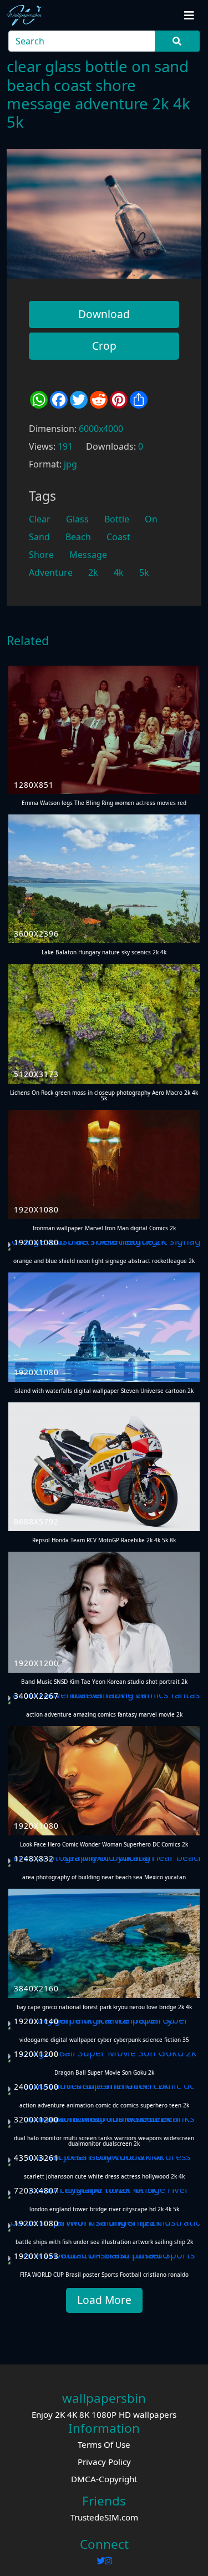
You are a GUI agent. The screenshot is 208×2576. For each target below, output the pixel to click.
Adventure (51, 572)
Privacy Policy (104, 2462)
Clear (40, 519)
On (151, 519)
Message (88, 555)
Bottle (117, 519)
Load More (104, 2300)
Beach (78, 537)
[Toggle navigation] (189, 16)
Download (104, 314)
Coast (118, 537)
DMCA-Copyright (104, 2479)
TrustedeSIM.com (104, 2517)
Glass (77, 519)
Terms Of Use (104, 2444)
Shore (41, 555)
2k (93, 572)
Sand (39, 537)
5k (144, 572)
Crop (104, 346)
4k (119, 572)
